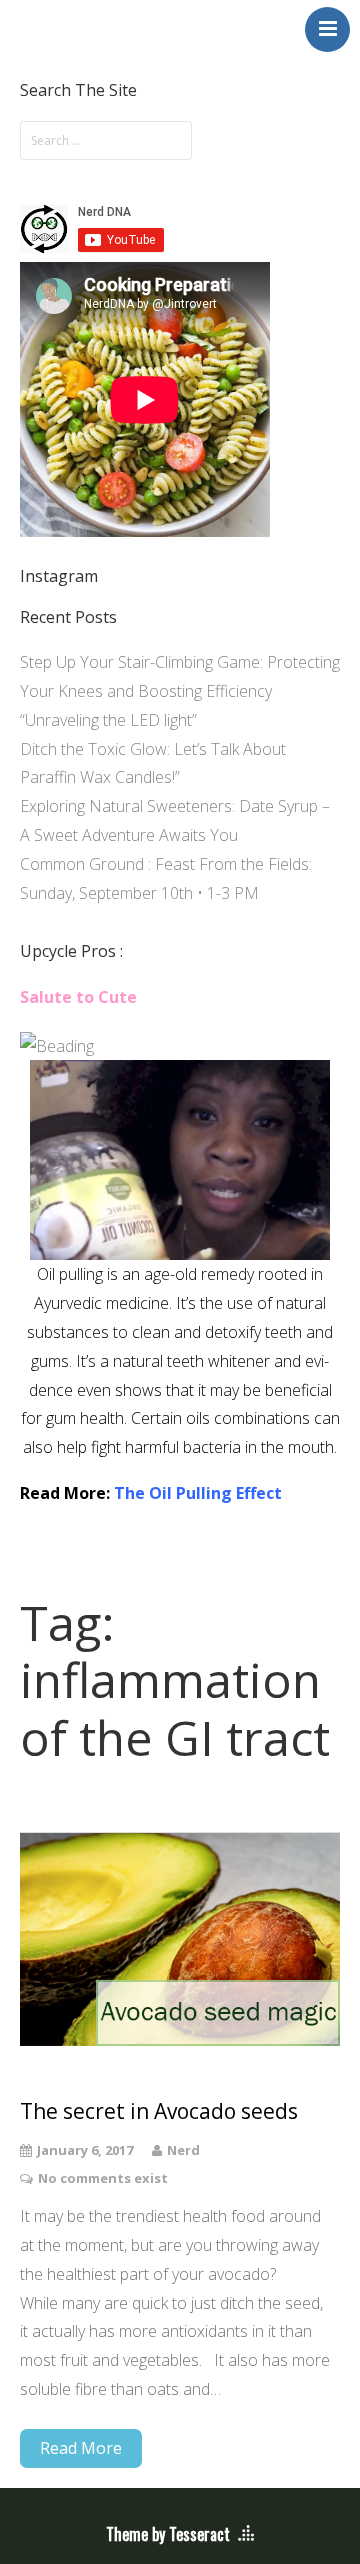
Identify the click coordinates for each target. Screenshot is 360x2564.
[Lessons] (57, 1046)
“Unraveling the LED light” (108, 720)
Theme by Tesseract (168, 2534)
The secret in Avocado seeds (159, 2111)
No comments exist (103, 2178)
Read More (81, 2448)
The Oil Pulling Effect (198, 1493)
